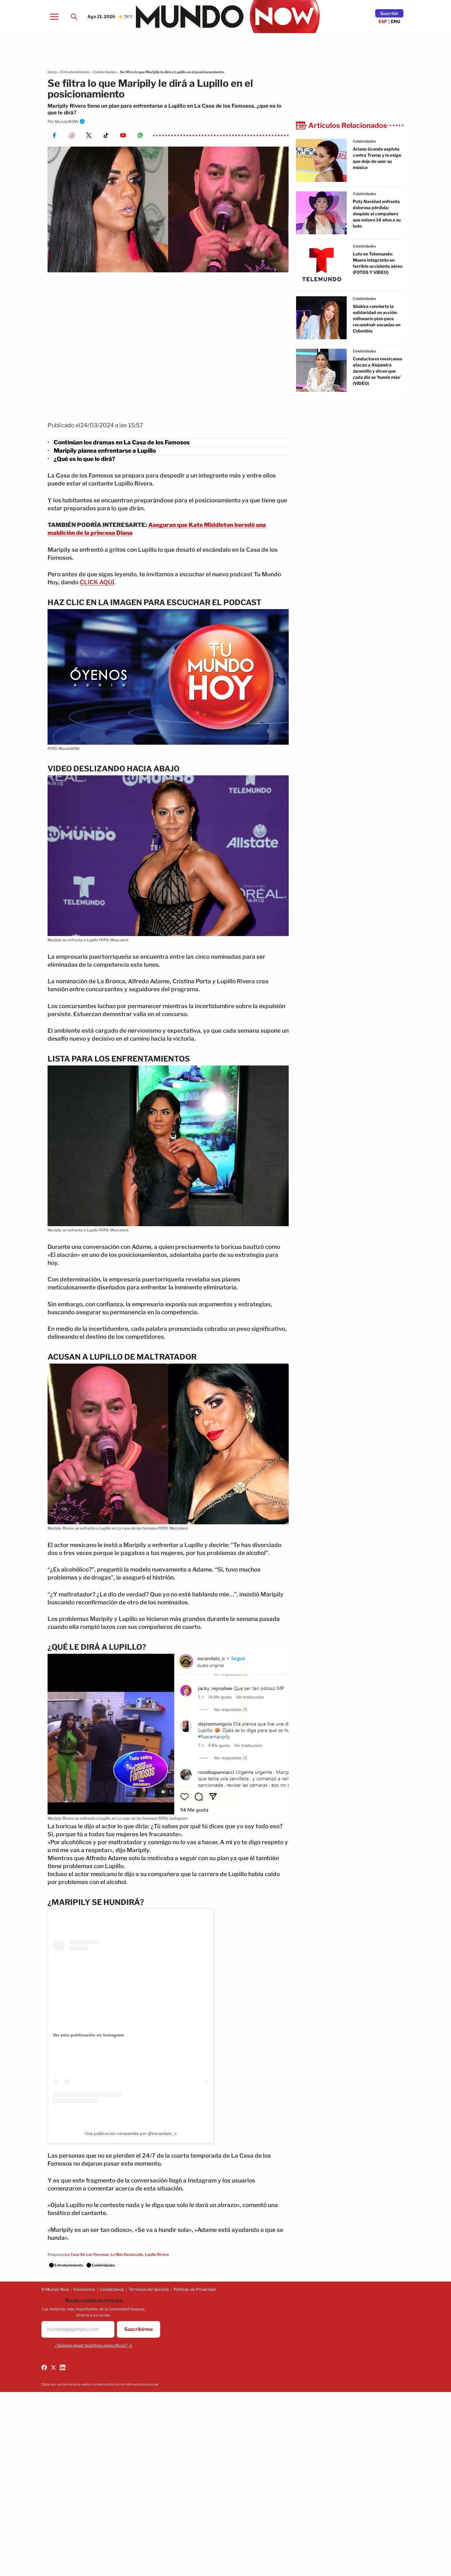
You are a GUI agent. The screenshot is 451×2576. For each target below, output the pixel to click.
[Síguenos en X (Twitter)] (53, 2367)
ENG (396, 21)
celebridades (364, 141)
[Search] (74, 17)
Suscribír (389, 13)
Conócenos (84, 2289)
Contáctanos (112, 2289)
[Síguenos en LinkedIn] (63, 2367)
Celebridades (105, 72)
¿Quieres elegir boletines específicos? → (94, 2345)
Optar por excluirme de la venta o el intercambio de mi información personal (100, 2384)
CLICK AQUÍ (97, 582)
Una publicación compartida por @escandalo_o (131, 2133)
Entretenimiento (75, 72)
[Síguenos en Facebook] (44, 2367)
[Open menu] (54, 17)
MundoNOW (67, 121)
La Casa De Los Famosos (87, 2254)
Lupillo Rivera (157, 2254)
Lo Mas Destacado (127, 2254)
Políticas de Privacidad (195, 2289)
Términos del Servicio (149, 2289)
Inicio (52, 72)
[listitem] (168, 1830)
